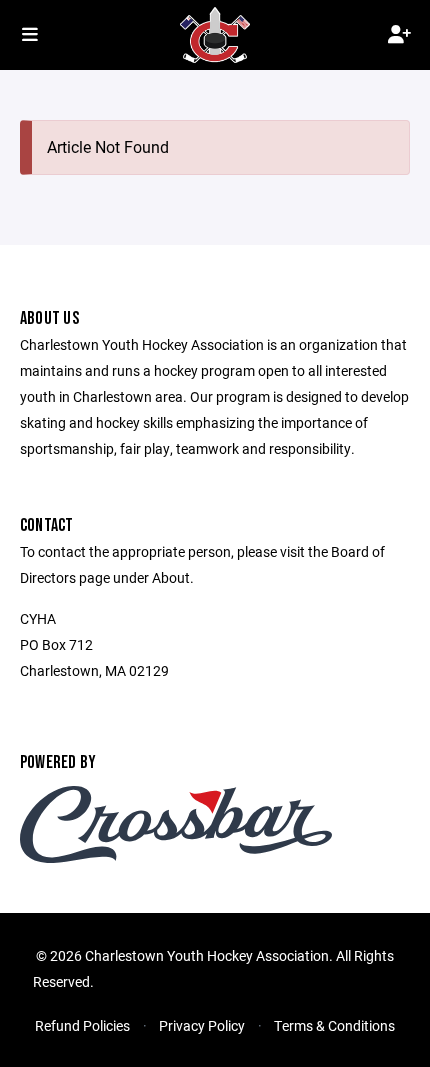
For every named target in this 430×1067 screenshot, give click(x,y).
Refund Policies (82, 1025)
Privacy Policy (202, 1025)
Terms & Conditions (334, 1025)
